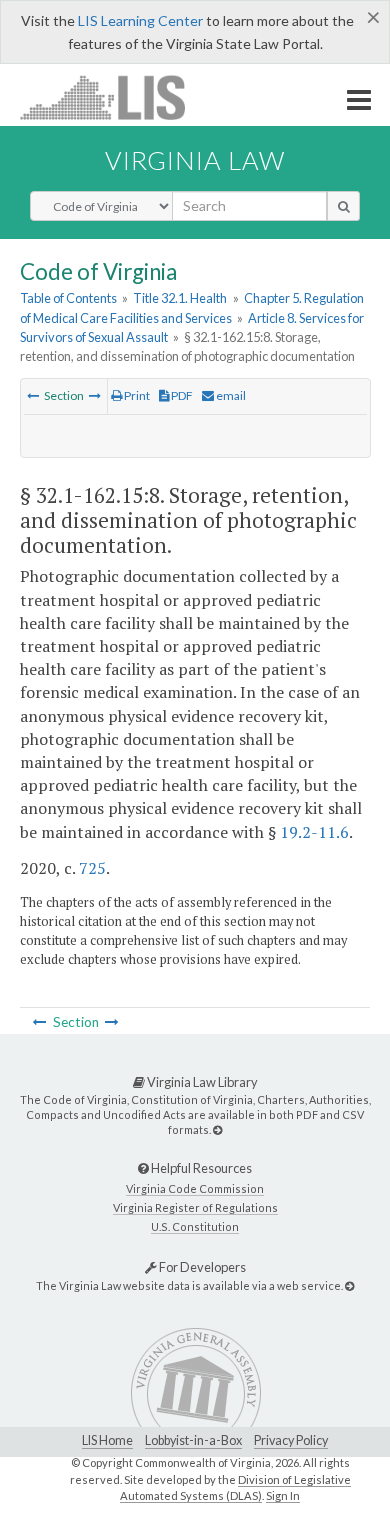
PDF (181, 395)
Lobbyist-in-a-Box (193, 1440)
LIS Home (107, 1440)
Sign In (283, 1495)
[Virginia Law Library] (217, 1129)
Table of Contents (68, 298)
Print (136, 395)
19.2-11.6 (314, 832)
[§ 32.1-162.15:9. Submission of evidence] (95, 395)
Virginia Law (195, 160)
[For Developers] (349, 1285)
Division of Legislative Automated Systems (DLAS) (235, 1488)
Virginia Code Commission (195, 1188)
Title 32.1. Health (180, 298)
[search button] (343, 206)
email (230, 395)
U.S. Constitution (195, 1226)
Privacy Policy (291, 1440)
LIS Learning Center (140, 20)
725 (92, 868)
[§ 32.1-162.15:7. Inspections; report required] (33, 395)
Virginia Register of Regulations (195, 1207)
